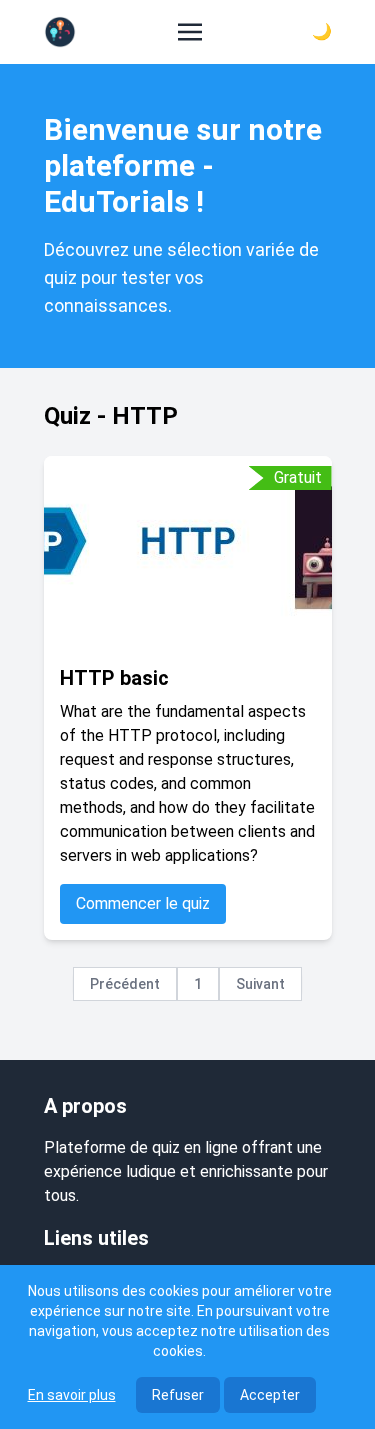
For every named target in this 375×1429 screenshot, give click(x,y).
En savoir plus (72, 1395)
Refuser (178, 1395)
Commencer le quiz (143, 903)
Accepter (270, 1395)
